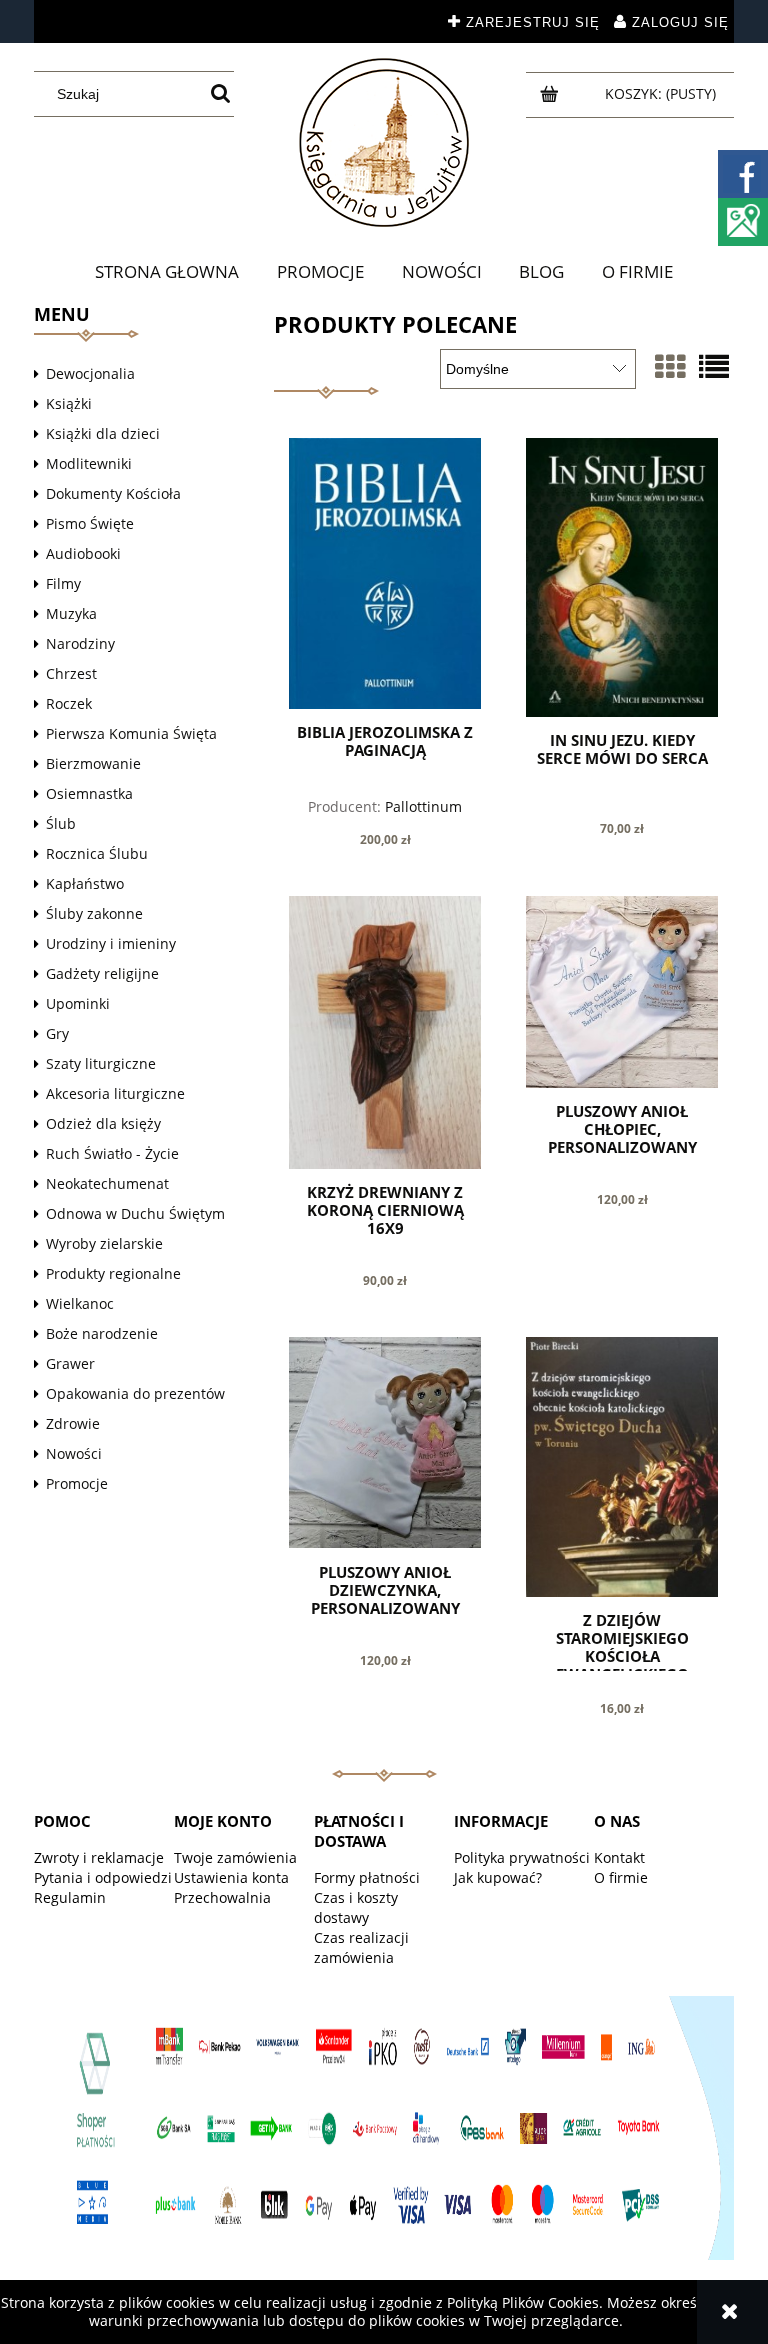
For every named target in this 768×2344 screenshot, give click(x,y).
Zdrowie (73, 1423)
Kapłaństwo (85, 883)
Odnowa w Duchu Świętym (135, 1213)
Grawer (70, 1363)
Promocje (77, 1483)
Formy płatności (367, 1877)
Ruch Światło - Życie (112, 1153)
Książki (69, 403)
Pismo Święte (90, 523)
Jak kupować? (498, 1877)
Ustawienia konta (231, 1877)
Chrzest (71, 673)
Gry (57, 1033)
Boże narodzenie (102, 1333)
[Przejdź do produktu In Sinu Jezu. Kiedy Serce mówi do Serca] (622, 577)
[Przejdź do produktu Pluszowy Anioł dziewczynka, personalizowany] (385, 1442)
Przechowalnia (222, 1897)
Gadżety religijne (102, 973)
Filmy (63, 583)
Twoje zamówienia (235, 1857)
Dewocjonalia (90, 373)
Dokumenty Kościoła (113, 493)
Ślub (61, 823)
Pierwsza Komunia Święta (131, 733)
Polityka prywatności (522, 1857)
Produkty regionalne (113, 1273)
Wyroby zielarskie (104, 1243)
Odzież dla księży (103, 1123)
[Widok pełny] (714, 366)
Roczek (69, 703)
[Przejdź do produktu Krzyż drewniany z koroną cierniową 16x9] (385, 1032)
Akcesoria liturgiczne (115, 1093)
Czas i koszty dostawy (356, 1907)
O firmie (621, 1877)
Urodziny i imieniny (111, 943)
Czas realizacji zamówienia (361, 1947)
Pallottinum (423, 806)
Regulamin (70, 1897)
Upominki (78, 1003)
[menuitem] (168, 272)
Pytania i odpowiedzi (103, 1877)
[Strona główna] (384, 142)
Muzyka (71, 613)
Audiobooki (83, 553)
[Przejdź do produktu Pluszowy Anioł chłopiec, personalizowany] (622, 992)
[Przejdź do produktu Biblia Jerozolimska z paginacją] (385, 573)
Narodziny (80, 643)
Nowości (74, 1453)
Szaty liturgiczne (101, 1063)
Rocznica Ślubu (97, 853)
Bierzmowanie (93, 763)
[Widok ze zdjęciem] (670, 366)
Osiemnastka (89, 793)
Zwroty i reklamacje (99, 1857)
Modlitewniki (89, 463)
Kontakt (619, 1857)
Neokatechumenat (107, 1183)
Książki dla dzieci (103, 433)
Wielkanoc (80, 1303)
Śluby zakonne (94, 913)
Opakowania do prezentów (135, 1393)
